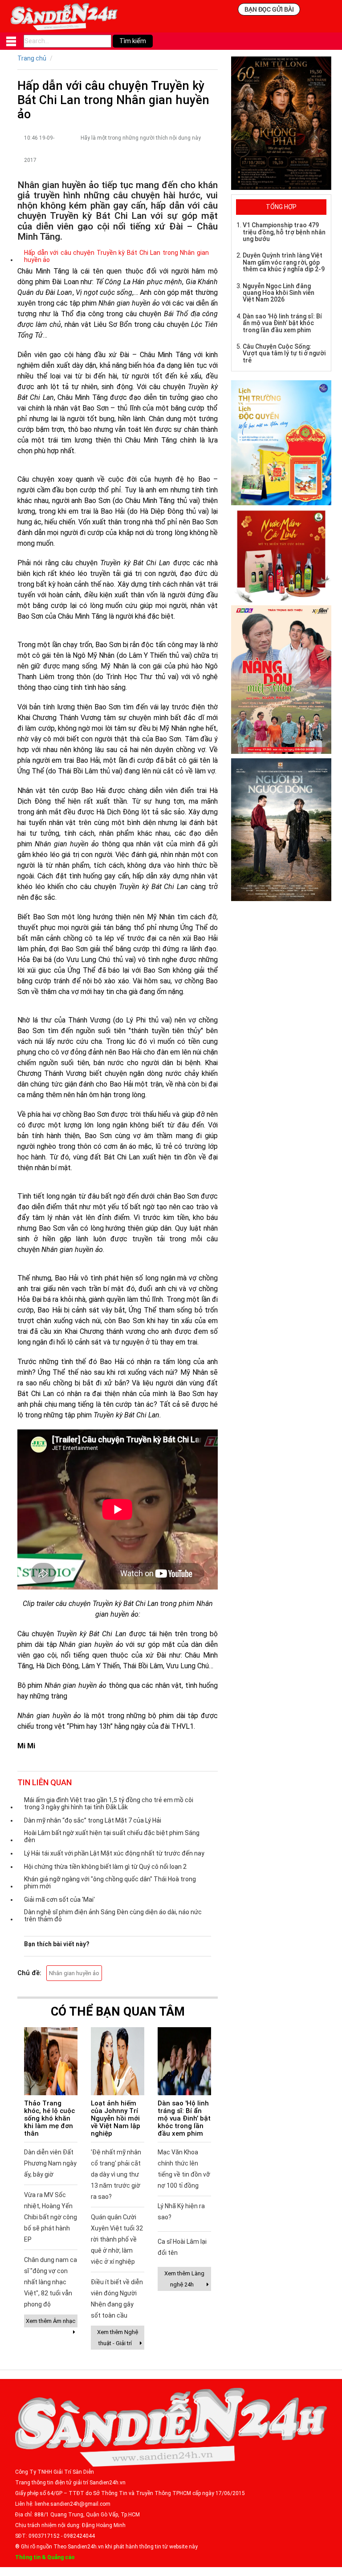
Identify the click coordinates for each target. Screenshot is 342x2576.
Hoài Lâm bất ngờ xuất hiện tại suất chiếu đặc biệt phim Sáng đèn (112, 1836)
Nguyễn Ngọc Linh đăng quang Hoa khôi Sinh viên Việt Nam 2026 (279, 293)
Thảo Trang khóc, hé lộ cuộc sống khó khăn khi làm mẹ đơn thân (49, 2118)
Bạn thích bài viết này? (57, 1944)
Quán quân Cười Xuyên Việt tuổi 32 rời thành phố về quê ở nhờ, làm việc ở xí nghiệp (117, 2239)
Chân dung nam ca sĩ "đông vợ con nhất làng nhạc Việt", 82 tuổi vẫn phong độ (51, 2282)
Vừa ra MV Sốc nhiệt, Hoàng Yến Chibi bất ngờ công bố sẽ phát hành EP (51, 2217)
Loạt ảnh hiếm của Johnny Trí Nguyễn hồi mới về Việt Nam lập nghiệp (116, 2118)
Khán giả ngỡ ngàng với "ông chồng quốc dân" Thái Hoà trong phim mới (110, 1883)
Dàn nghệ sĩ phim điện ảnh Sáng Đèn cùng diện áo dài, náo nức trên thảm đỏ (113, 1916)
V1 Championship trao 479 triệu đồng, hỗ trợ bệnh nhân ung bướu (284, 232)
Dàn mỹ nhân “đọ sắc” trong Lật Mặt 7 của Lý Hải (93, 1820)
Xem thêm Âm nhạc (51, 2321)
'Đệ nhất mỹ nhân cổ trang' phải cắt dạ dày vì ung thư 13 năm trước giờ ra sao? (116, 2174)
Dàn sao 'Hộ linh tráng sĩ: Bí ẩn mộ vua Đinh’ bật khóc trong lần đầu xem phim (184, 2118)
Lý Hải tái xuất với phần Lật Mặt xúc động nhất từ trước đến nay (114, 1853)
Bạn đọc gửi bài (269, 9)
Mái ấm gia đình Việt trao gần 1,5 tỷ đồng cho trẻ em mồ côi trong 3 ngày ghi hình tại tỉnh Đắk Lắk (109, 1803)
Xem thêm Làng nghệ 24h (184, 2279)
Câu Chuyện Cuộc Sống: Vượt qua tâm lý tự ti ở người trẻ (284, 353)
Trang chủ (32, 58)
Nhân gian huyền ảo (74, 1973)
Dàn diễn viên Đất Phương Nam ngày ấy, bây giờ (50, 2163)
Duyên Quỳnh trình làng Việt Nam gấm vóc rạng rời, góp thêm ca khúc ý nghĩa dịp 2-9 (284, 262)
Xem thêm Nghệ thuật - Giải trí (118, 2338)
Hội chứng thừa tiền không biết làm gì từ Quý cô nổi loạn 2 (105, 1867)
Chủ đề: (29, 1973)
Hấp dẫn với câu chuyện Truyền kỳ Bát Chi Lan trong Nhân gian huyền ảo (116, 256)
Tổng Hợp (281, 207)
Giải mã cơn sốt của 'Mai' (59, 1900)
